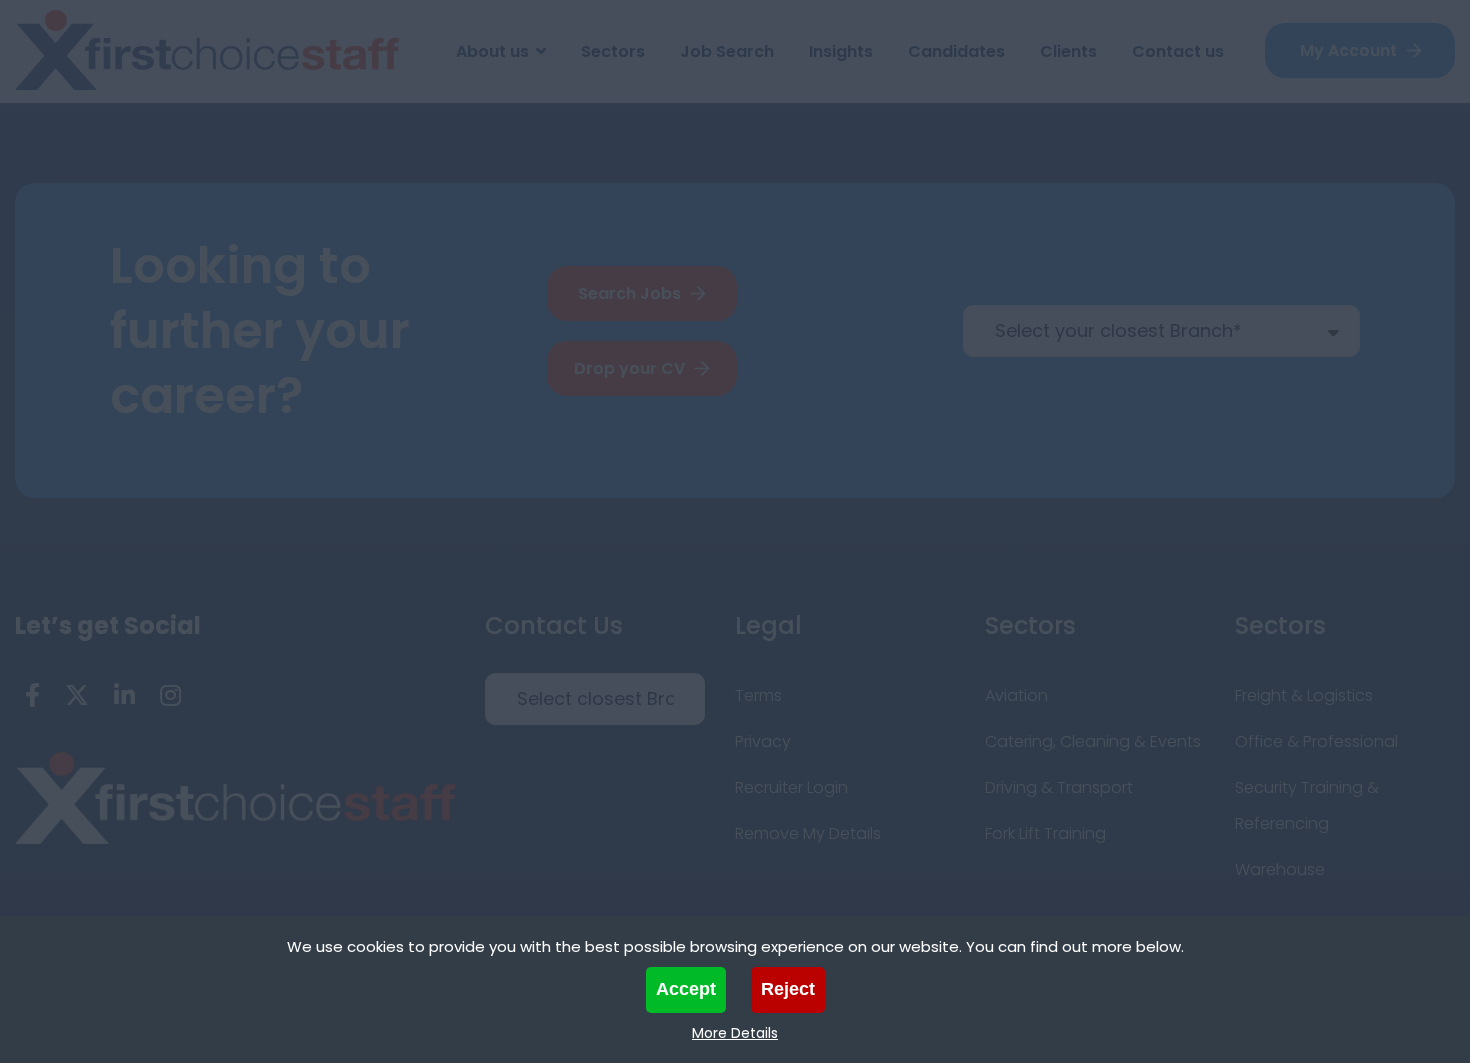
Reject (788, 989)
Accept (686, 989)
